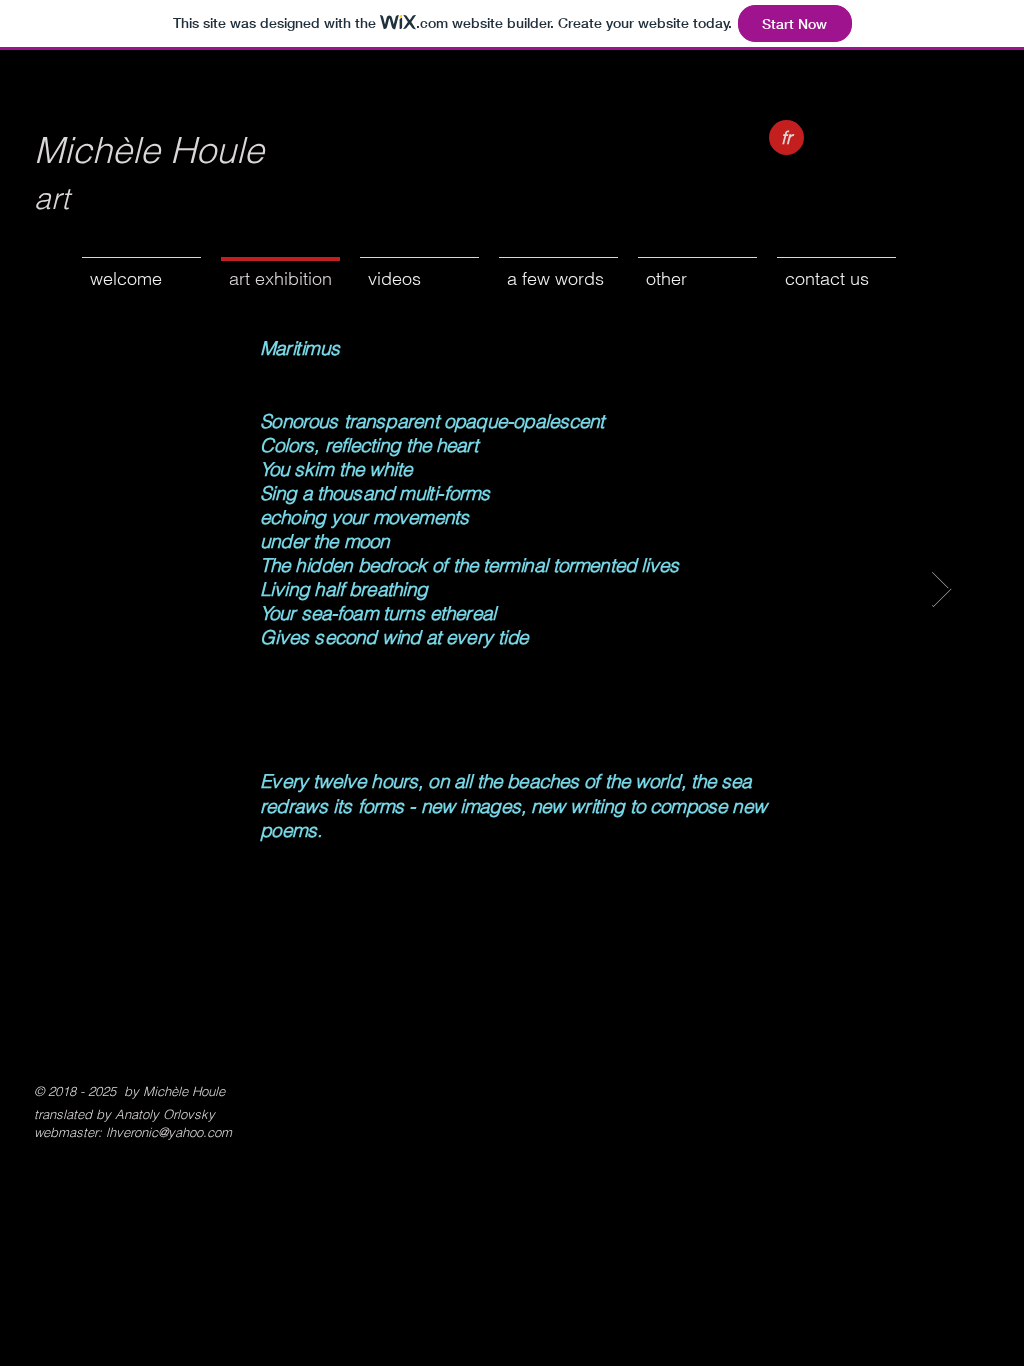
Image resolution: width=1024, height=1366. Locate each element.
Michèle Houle (149, 150)
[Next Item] (941, 589)
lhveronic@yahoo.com (169, 1132)
